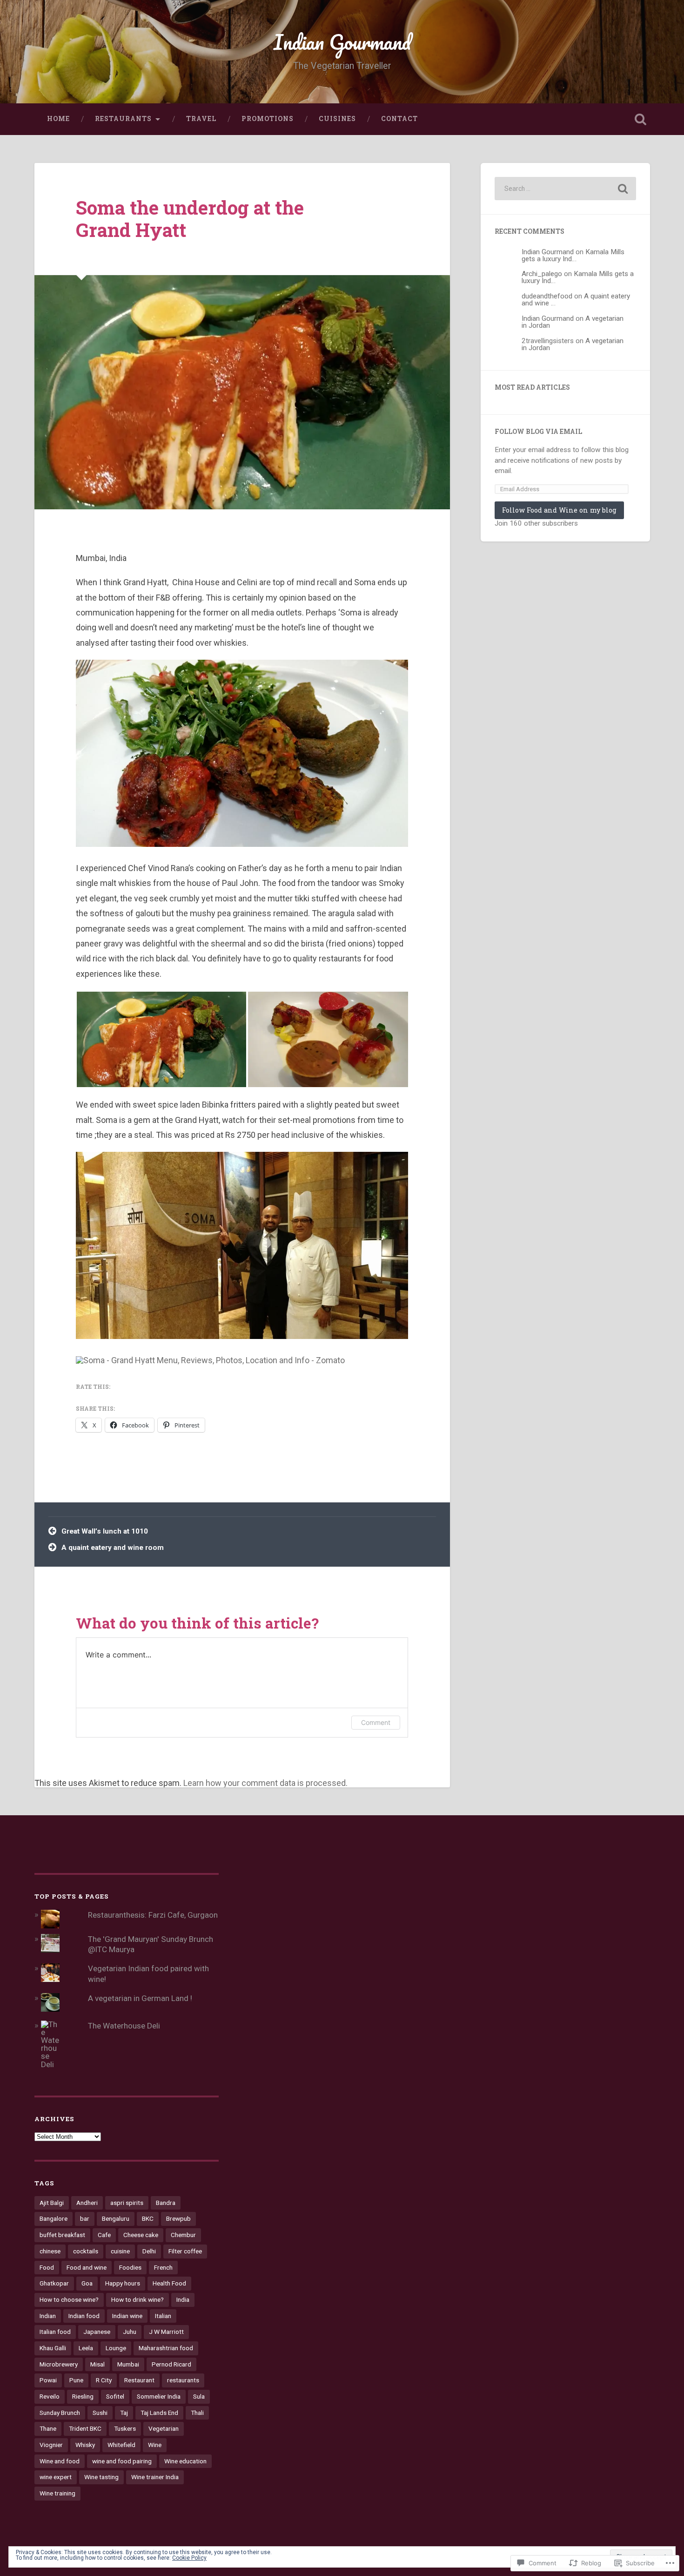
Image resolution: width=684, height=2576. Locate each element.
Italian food (55, 2332)
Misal (97, 2364)
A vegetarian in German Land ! (140, 1998)
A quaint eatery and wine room (113, 1548)
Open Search (641, 119)
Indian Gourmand (342, 42)
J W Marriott (166, 2332)
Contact (399, 119)
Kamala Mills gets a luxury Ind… (573, 255)
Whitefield (121, 2445)
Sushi (100, 2413)
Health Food (169, 2283)
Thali (197, 2413)
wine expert (56, 2477)
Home (58, 119)
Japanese (97, 2332)
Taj (124, 2413)
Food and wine (87, 2267)
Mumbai (128, 2364)
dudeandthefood (547, 296)
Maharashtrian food (166, 2348)
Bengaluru (116, 2218)
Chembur (183, 2235)
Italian (163, 2316)
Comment (376, 1722)
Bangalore (54, 2218)
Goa (87, 2283)
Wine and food (60, 2461)
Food (47, 2267)
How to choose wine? (69, 2299)
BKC (148, 2218)
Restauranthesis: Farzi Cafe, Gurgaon (153, 1915)
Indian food (84, 2316)
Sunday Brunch (60, 2413)
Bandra (166, 2203)
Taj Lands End (159, 2413)
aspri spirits (127, 2203)
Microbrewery (59, 2364)
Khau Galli (53, 2348)
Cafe (104, 2235)
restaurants (183, 2380)
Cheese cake (141, 2235)
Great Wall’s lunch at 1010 (105, 1531)
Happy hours (123, 2283)
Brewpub (178, 2218)
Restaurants (123, 119)
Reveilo (50, 2396)
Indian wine (127, 2316)
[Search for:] (565, 189)
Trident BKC (85, 2428)
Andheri (87, 2203)
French (163, 2267)
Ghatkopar (54, 2283)
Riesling (83, 2396)
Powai (48, 2380)
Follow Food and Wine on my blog (559, 510)
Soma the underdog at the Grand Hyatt (190, 219)
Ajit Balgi (52, 2203)
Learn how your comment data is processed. (265, 1783)
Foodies (130, 2267)
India (183, 2299)
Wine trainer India (155, 2477)
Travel (201, 119)
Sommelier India (159, 2396)
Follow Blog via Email (538, 432)
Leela (86, 2348)
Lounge (116, 2348)
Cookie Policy (189, 2558)
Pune (76, 2380)
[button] (161, 1039)
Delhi (149, 2251)
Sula (199, 2396)
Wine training (57, 2493)
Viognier (51, 2445)
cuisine (120, 2251)
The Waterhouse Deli (124, 2026)
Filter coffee (185, 2251)
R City (104, 2380)
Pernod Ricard (171, 2364)
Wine (155, 2445)
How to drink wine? (137, 2299)
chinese (50, 2251)
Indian (48, 2316)
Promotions (268, 119)
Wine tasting (101, 2477)
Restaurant (139, 2380)
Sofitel (115, 2396)
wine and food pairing (122, 2461)
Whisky (85, 2445)
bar (85, 2218)
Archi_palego (542, 274)
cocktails (86, 2251)
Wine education (185, 2461)
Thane (48, 2428)
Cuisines (337, 119)
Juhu (130, 2332)
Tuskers (125, 2428)
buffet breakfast (62, 2235)
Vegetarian (164, 2428)
